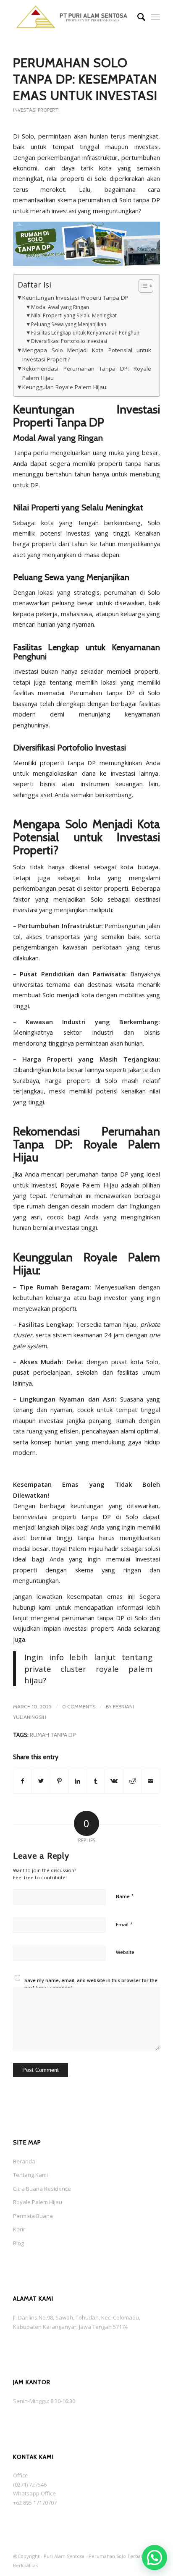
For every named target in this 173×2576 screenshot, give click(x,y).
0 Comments (79, 1706)
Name (125, 1896)
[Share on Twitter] (41, 1781)
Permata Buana (33, 2216)
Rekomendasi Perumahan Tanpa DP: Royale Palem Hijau (87, 373)
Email (124, 1924)
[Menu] (156, 17)
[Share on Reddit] (132, 1781)
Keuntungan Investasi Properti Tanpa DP (75, 298)
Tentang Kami (30, 2175)
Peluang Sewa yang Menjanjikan (68, 324)
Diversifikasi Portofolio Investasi (69, 341)
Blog (18, 2243)
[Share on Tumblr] (96, 1781)
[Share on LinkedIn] (77, 1781)
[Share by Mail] (151, 1781)
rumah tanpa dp (53, 1735)
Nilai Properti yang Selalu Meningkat (74, 315)
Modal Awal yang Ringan (60, 307)
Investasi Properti (36, 110)
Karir (19, 2229)
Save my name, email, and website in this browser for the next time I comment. (91, 1984)
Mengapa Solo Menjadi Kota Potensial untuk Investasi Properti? (87, 355)
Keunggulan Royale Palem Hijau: (65, 387)
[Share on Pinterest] (59, 1781)
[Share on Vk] (114, 1781)
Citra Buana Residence (42, 2189)
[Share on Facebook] (23, 1781)
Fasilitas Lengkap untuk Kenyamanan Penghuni (86, 333)
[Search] (137, 17)
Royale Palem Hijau (38, 2202)
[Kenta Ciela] (72, 17)
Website (125, 1952)
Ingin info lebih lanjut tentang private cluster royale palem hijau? (88, 1669)
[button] (155, 2558)
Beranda (24, 2161)
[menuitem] (137, 17)
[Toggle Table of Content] (142, 286)
